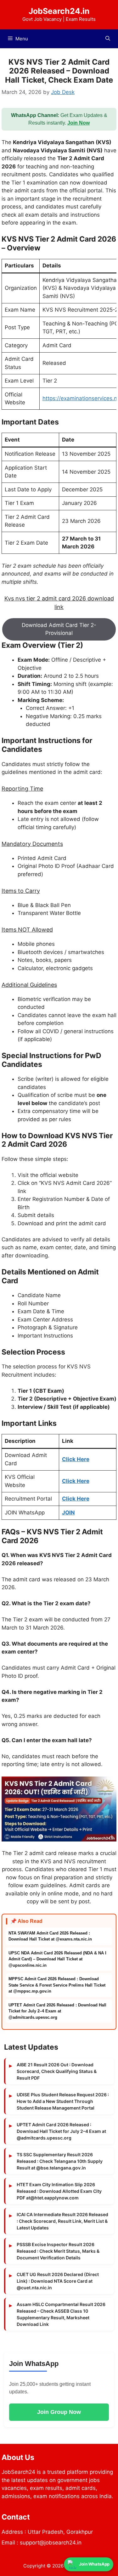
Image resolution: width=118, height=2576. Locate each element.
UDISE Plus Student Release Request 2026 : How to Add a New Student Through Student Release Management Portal (63, 2101)
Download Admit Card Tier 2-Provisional (59, 629)
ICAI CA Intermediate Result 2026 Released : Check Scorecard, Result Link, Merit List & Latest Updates (62, 2221)
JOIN (68, 1513)
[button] (108, 39)
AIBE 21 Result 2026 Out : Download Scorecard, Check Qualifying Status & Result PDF (57, 2071)
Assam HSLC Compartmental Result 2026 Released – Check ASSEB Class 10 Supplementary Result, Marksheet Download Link (61, 2314)
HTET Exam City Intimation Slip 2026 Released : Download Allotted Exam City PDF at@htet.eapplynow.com (59, 2191)
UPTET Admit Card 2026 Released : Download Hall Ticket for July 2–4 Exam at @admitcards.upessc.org (57, 2011)
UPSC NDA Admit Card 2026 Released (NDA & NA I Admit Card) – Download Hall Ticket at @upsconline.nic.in (57, 1959)
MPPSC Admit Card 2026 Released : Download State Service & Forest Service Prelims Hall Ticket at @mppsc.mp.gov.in (57, 1985)
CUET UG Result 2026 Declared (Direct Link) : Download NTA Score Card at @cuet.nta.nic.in (58, 2281)
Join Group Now (59, 2412)
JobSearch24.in (59, 11)
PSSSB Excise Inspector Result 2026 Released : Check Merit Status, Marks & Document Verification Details (58, 2251)
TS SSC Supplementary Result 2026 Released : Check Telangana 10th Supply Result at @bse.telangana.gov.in (60, 2161)
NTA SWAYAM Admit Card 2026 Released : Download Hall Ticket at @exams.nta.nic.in (50, 1936)
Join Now (79, 123)
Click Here (76, 1459)
